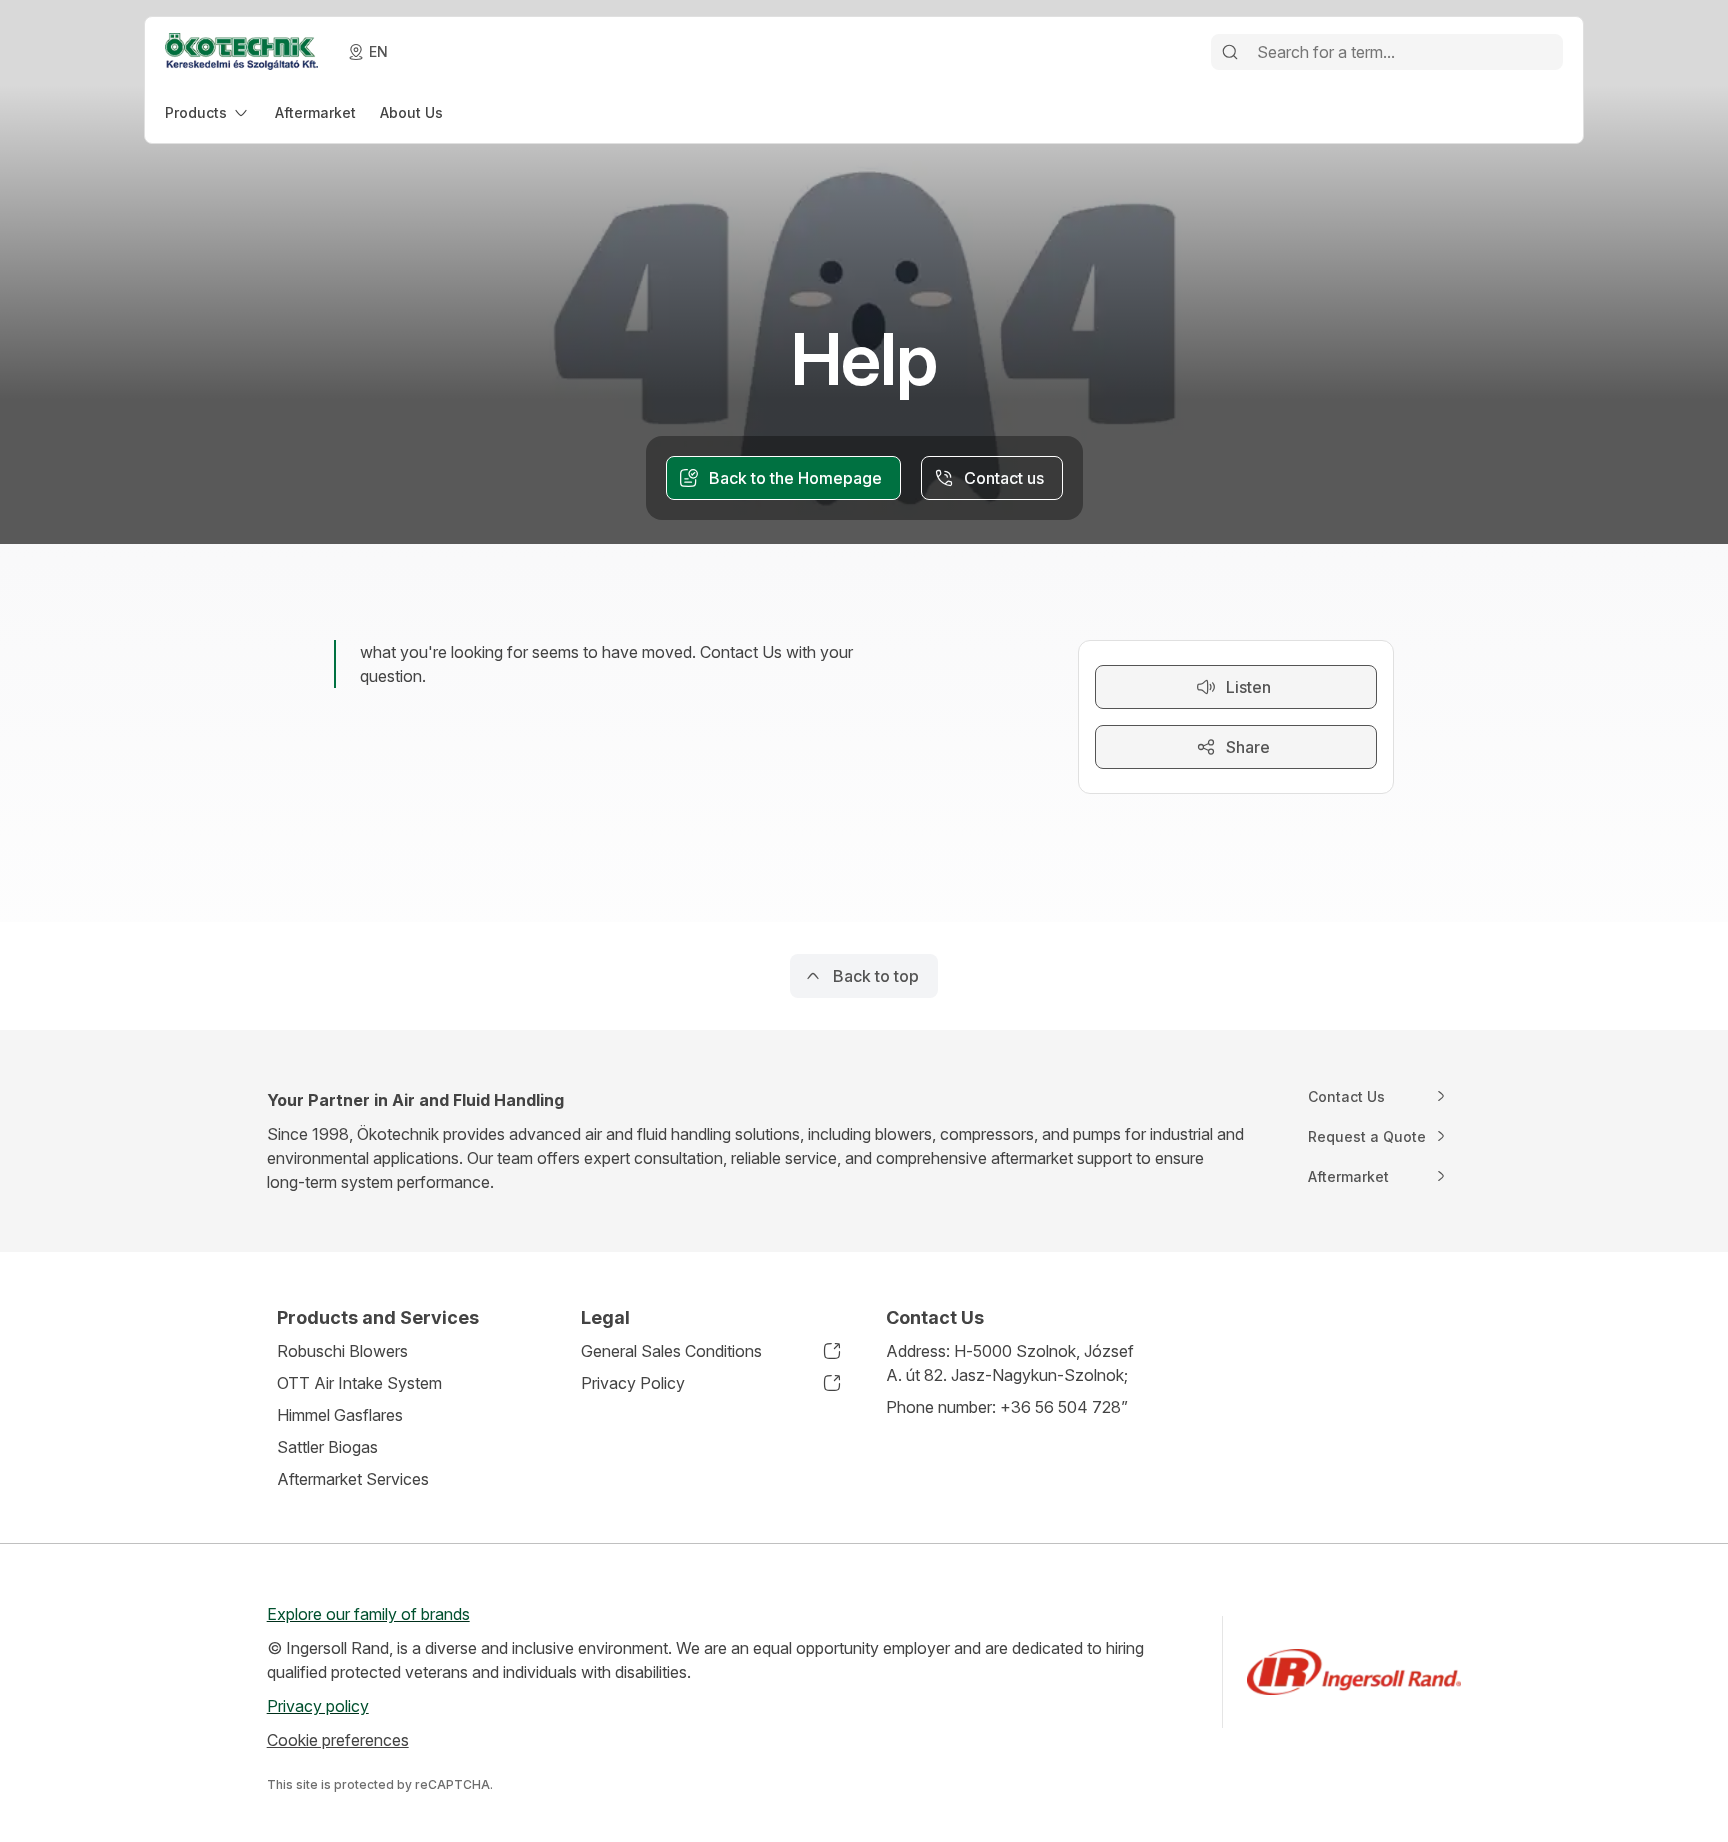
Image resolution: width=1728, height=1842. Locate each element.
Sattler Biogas (327, 1447)
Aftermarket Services (353, 1479)
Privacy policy (318, 1706)
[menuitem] (208, 112)
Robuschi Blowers (342, 1351)
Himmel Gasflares (340, 1415)
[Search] (1230, 52)
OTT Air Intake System (359, 1383)
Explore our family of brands (368, 1614)
